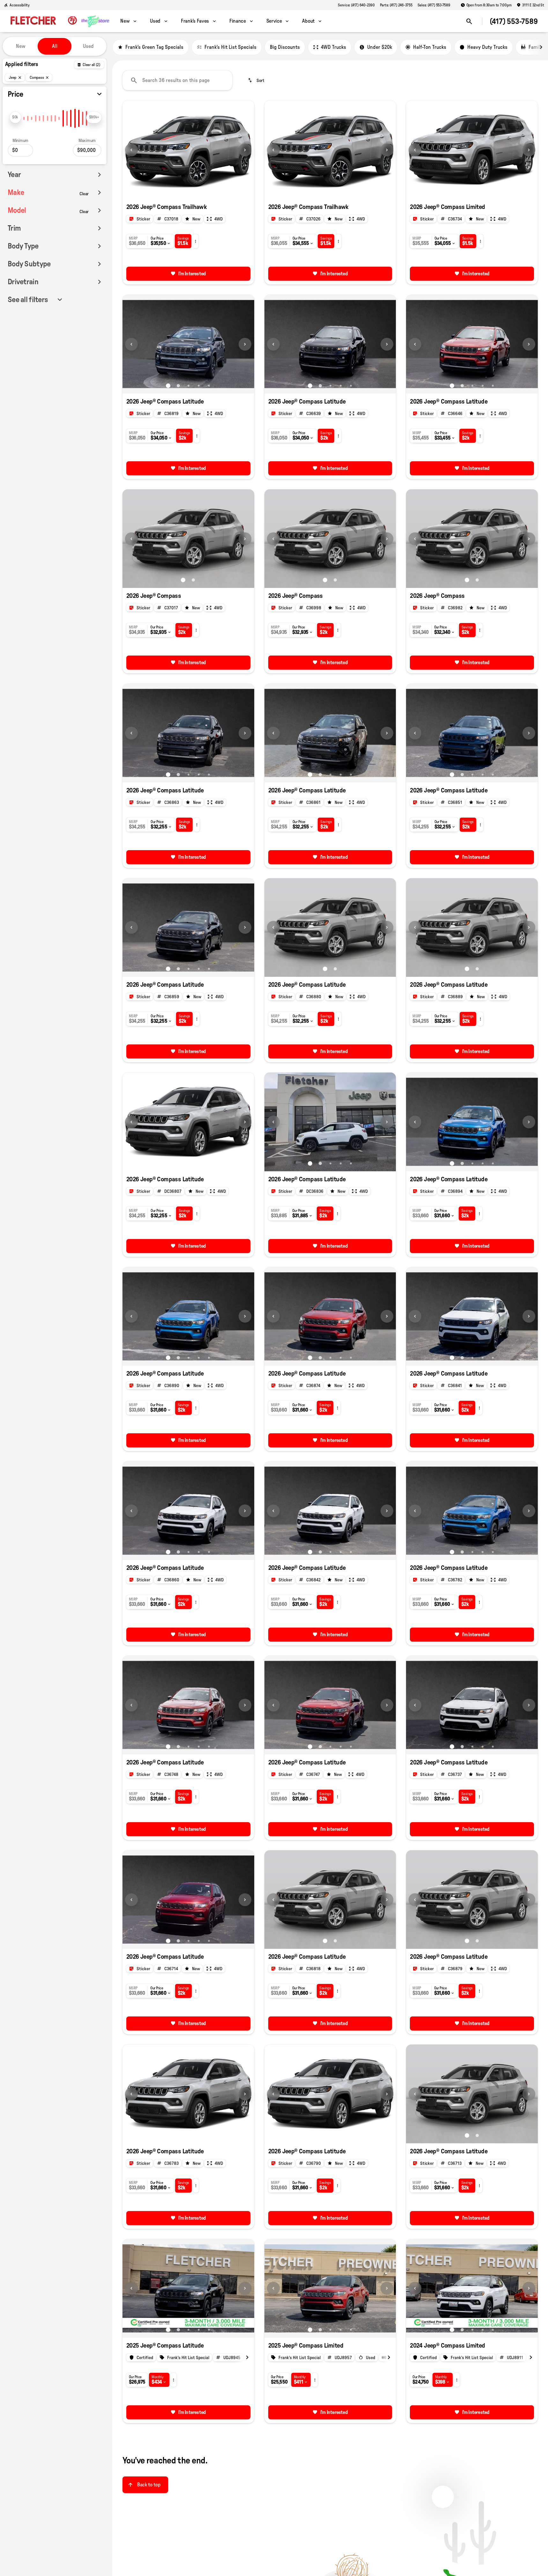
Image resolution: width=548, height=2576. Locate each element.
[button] (132, 150)
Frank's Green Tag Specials (154, 47)
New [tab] (21, 46)
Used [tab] (88, 46)
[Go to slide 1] (183, 191)
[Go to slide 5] (209, 386)
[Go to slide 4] (199, 386)
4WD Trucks (333, 47)
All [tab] (55, 46)
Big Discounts (285, 47)
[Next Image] (245, 150)
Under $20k (380, 47)
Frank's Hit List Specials (230, 47)
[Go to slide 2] (193, 191)
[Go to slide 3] (189, 386)
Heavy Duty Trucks (487, 47)
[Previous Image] (131, 150)
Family (536, 47)
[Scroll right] (541, 47)
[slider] (15, 117)
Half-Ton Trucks (430, 47)
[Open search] (469, 21)
